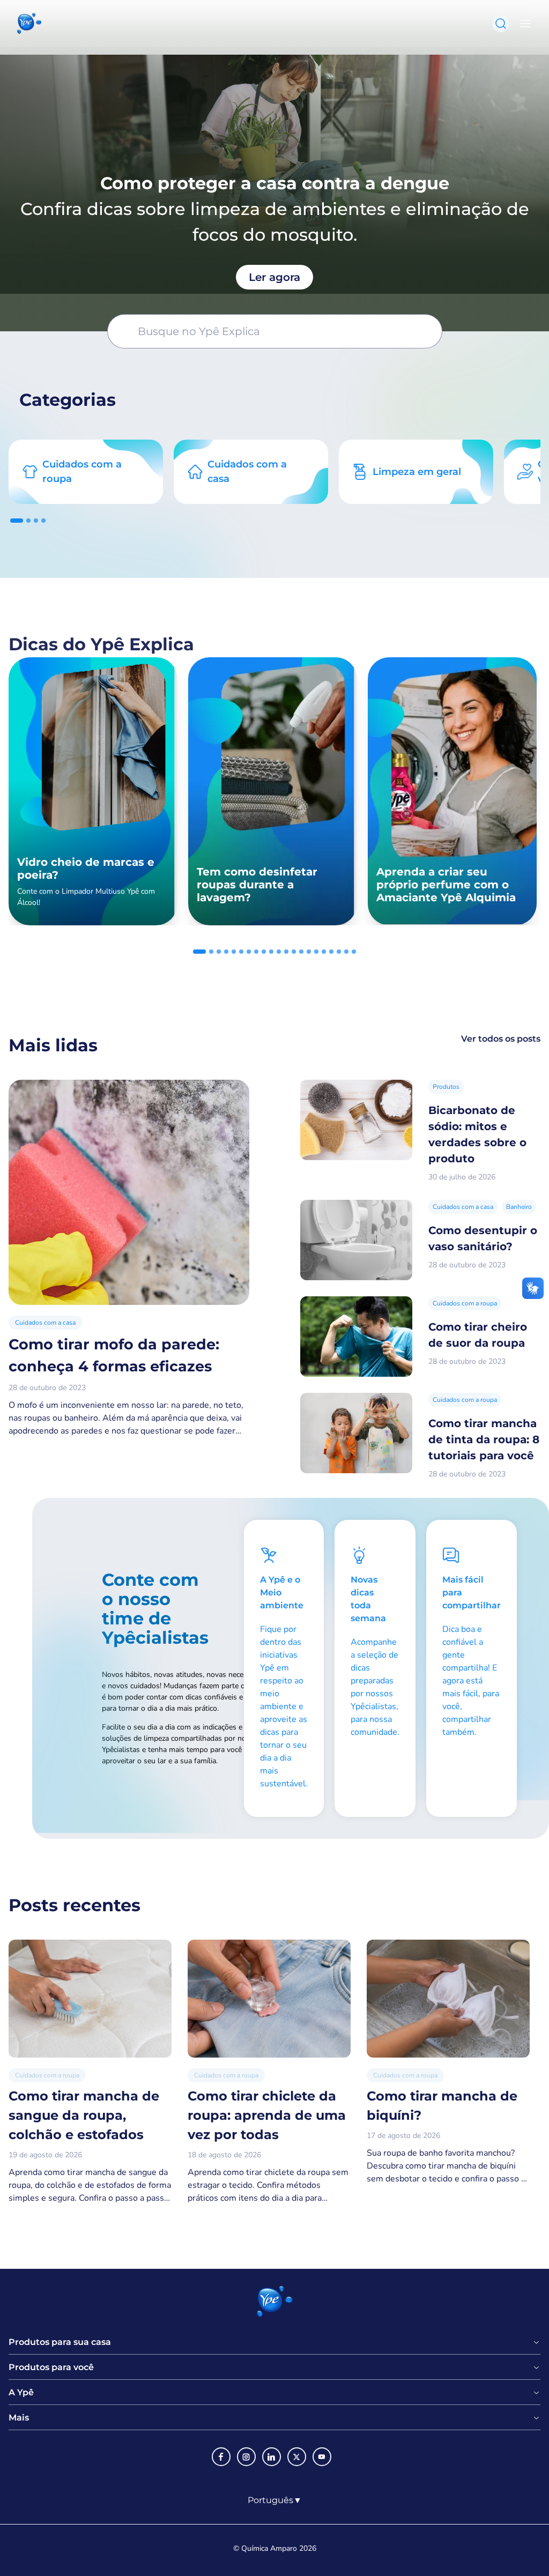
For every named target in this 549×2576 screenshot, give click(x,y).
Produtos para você (51, 2367)
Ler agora (274, 277)
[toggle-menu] (523, 24)
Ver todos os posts (501, 1039)
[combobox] (275, 2500)
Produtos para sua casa (60, 2342)
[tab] (17, 521)
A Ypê (21, 2393)
